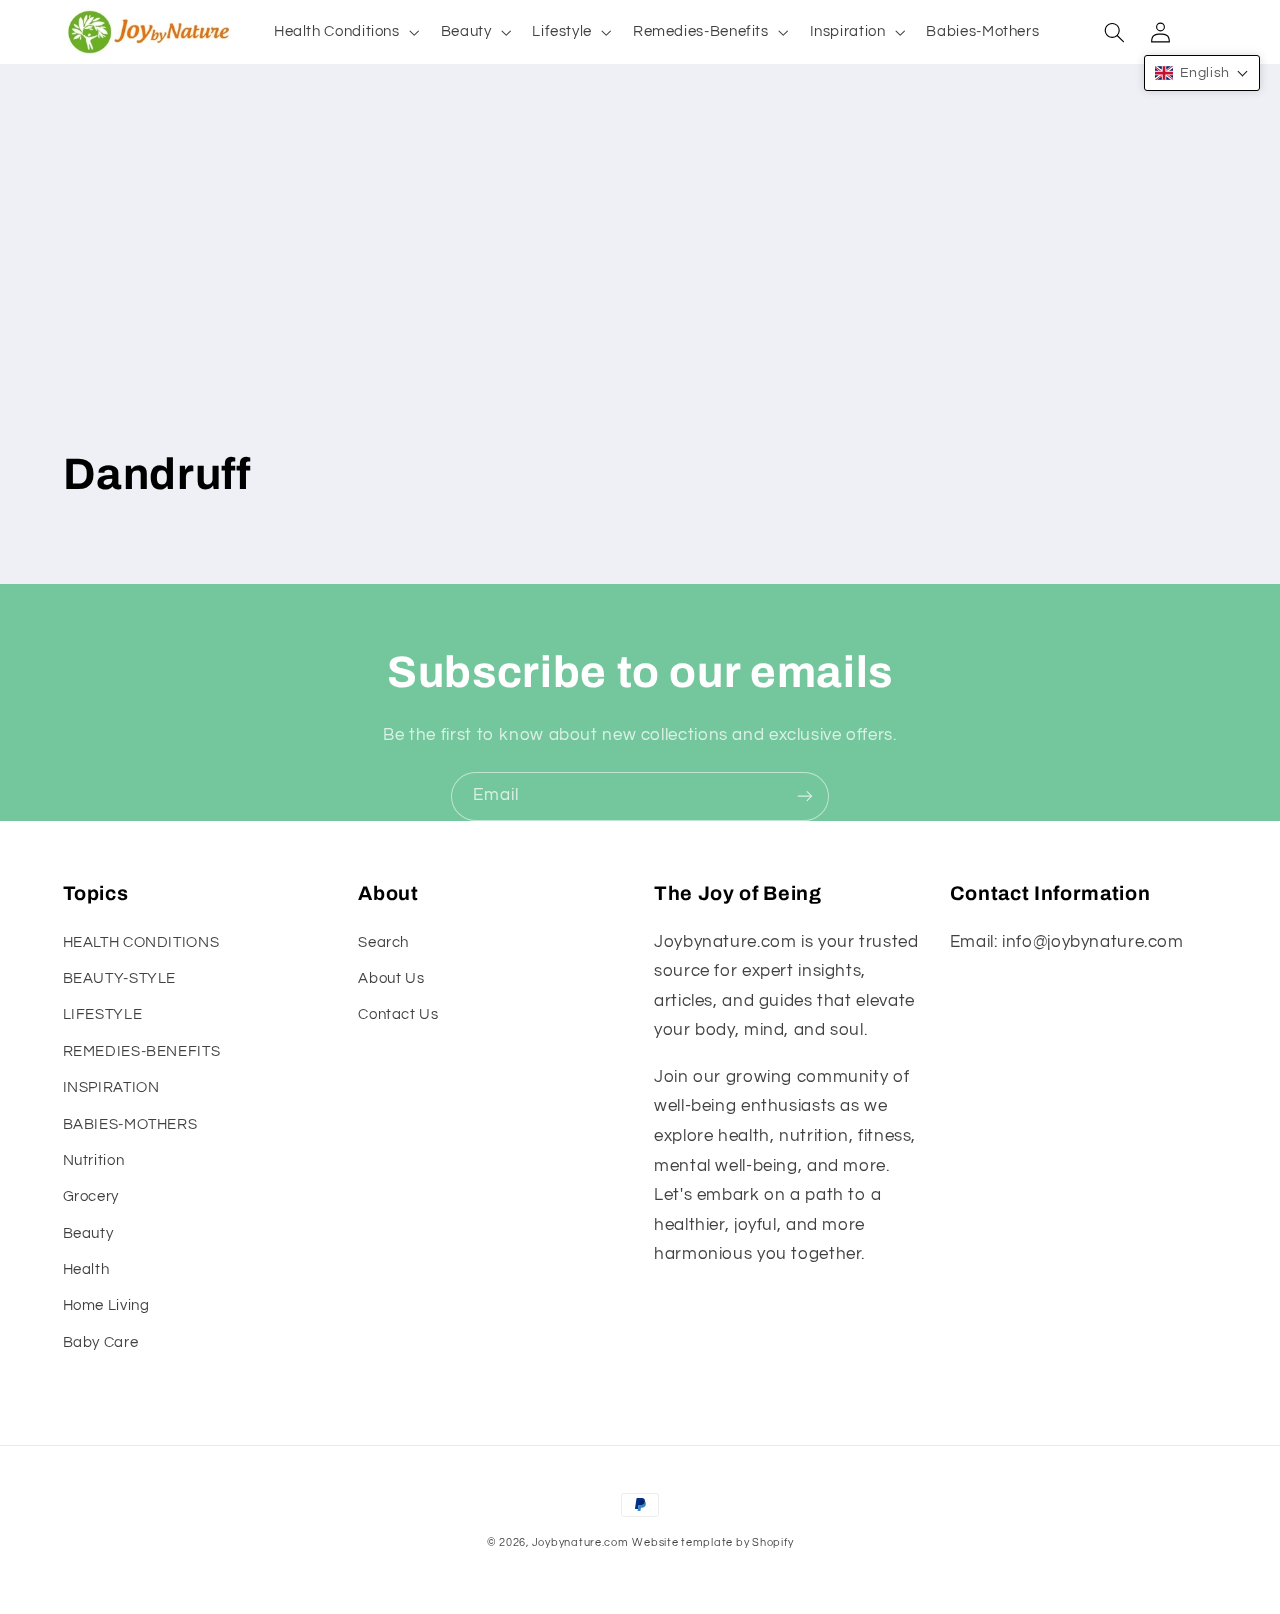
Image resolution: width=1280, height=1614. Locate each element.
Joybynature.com (580, 1542)
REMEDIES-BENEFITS (142, 1051)
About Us (391, 978)
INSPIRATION (111, 1087)
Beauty (88, 1233)
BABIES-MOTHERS (130, 1124)
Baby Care (101, 1342)
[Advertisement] (640, 285)
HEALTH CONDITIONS (141, 942)
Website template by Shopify (712, 1542)
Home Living (106, 1305)
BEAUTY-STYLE (120, 978)
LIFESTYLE (103, 1014)
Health (86, 1269)
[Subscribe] (805, 796)
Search (383, 942)
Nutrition (94, 1160)
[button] (344, 32)
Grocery (91, 1196)
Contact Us (398, 1014)
